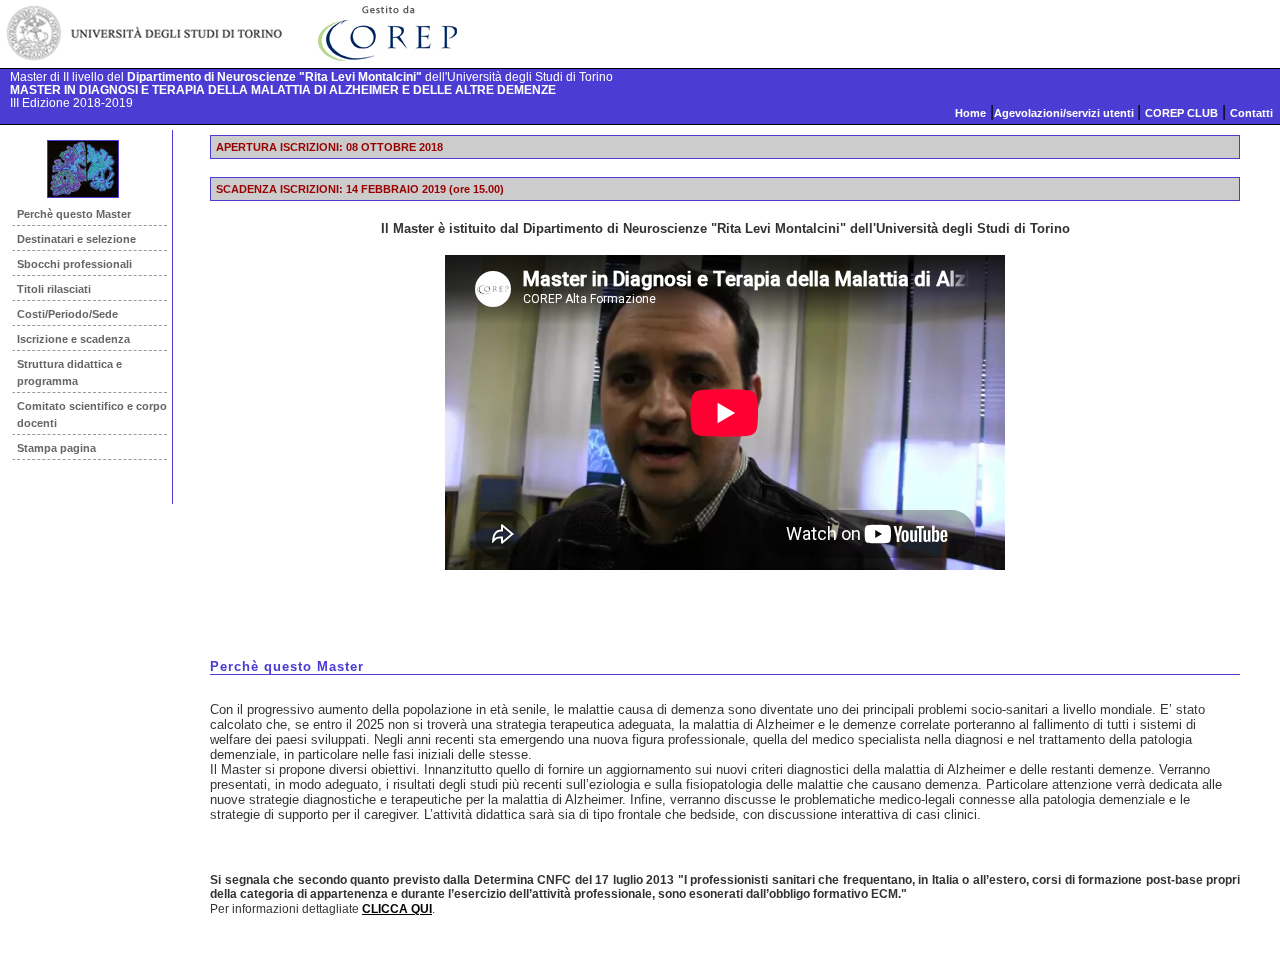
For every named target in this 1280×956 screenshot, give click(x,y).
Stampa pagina (56, 448)
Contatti (1251, 113)
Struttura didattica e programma (69, 372)
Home (970, 113)
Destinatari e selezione (76, 239)
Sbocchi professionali (74, 264)
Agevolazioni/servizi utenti (1065, 113)
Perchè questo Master (74, 214)
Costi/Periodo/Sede (67, 314)
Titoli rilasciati (54, 289)
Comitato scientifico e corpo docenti (92, 414)
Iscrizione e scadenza (73, 339)
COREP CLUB (1181, 113)
